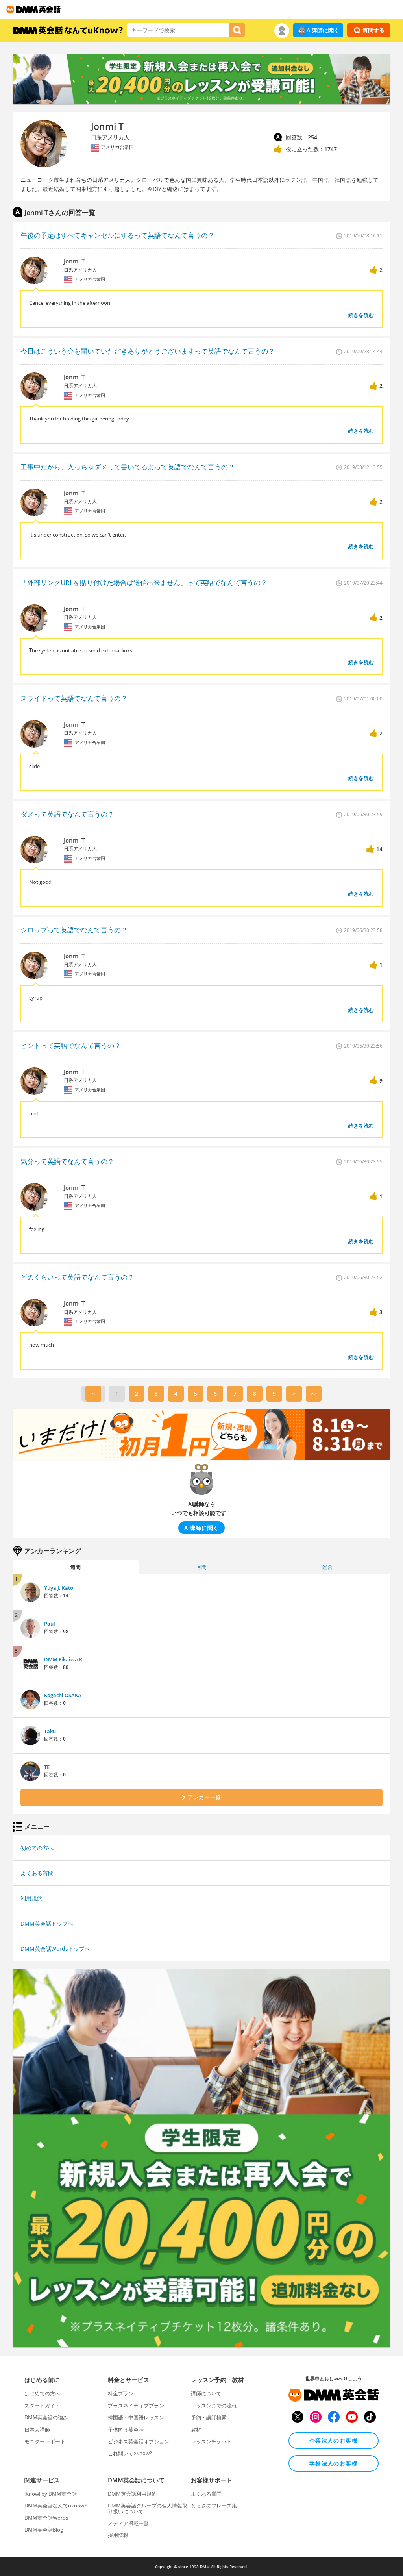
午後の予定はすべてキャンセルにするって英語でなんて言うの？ (117, 235)
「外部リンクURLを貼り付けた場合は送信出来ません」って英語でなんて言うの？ (144, 582)
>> (314, 1394)
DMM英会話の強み (46, 2417)
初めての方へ (37, 1848)
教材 (196, 2430)
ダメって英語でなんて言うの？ (67, 814)
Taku (50, 1731)
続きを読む (361, 315)
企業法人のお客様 (334, 2440)
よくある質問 (37, 1873)
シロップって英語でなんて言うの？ (74, 930)
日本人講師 (37, 2430)
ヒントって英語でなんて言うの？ (71, 1045)
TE (47, 1767)
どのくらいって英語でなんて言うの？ (77, 1277)
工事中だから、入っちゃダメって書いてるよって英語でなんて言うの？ (128, 467)
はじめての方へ (42, 2393)
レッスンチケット (211, 2441)
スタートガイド (42, 2406)
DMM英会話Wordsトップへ (55, 1949)
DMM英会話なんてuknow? (55, 2506)
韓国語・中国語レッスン (136, 2417)
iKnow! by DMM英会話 (51, 2494)
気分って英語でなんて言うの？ (67, 1161)
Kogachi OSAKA (63, 1695)
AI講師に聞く (323, 30)
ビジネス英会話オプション (139, 2441)
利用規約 (31, 1898)
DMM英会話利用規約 (132, 2494)
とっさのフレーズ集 (214, 2506)
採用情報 (118, 2535)
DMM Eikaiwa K (63, 1659)
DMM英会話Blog (44, 2530)
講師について (206, 2393)
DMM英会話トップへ (47, 1923)
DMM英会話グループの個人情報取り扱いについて (148, 2508)
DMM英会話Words (46, 2518)
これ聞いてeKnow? (130, 2453)
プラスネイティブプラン (136, 2406)
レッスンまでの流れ (214, 2406)
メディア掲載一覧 (128, 2523)
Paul (50, 1624)
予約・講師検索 (209, 2417)
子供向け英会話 (126, 2430)
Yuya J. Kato (59, 1588)
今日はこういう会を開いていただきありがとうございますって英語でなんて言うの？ (148, 351)
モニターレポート (45, 2441)
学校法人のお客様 (334, 2463)
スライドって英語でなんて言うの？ (74, 698)
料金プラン (121, 2393)
